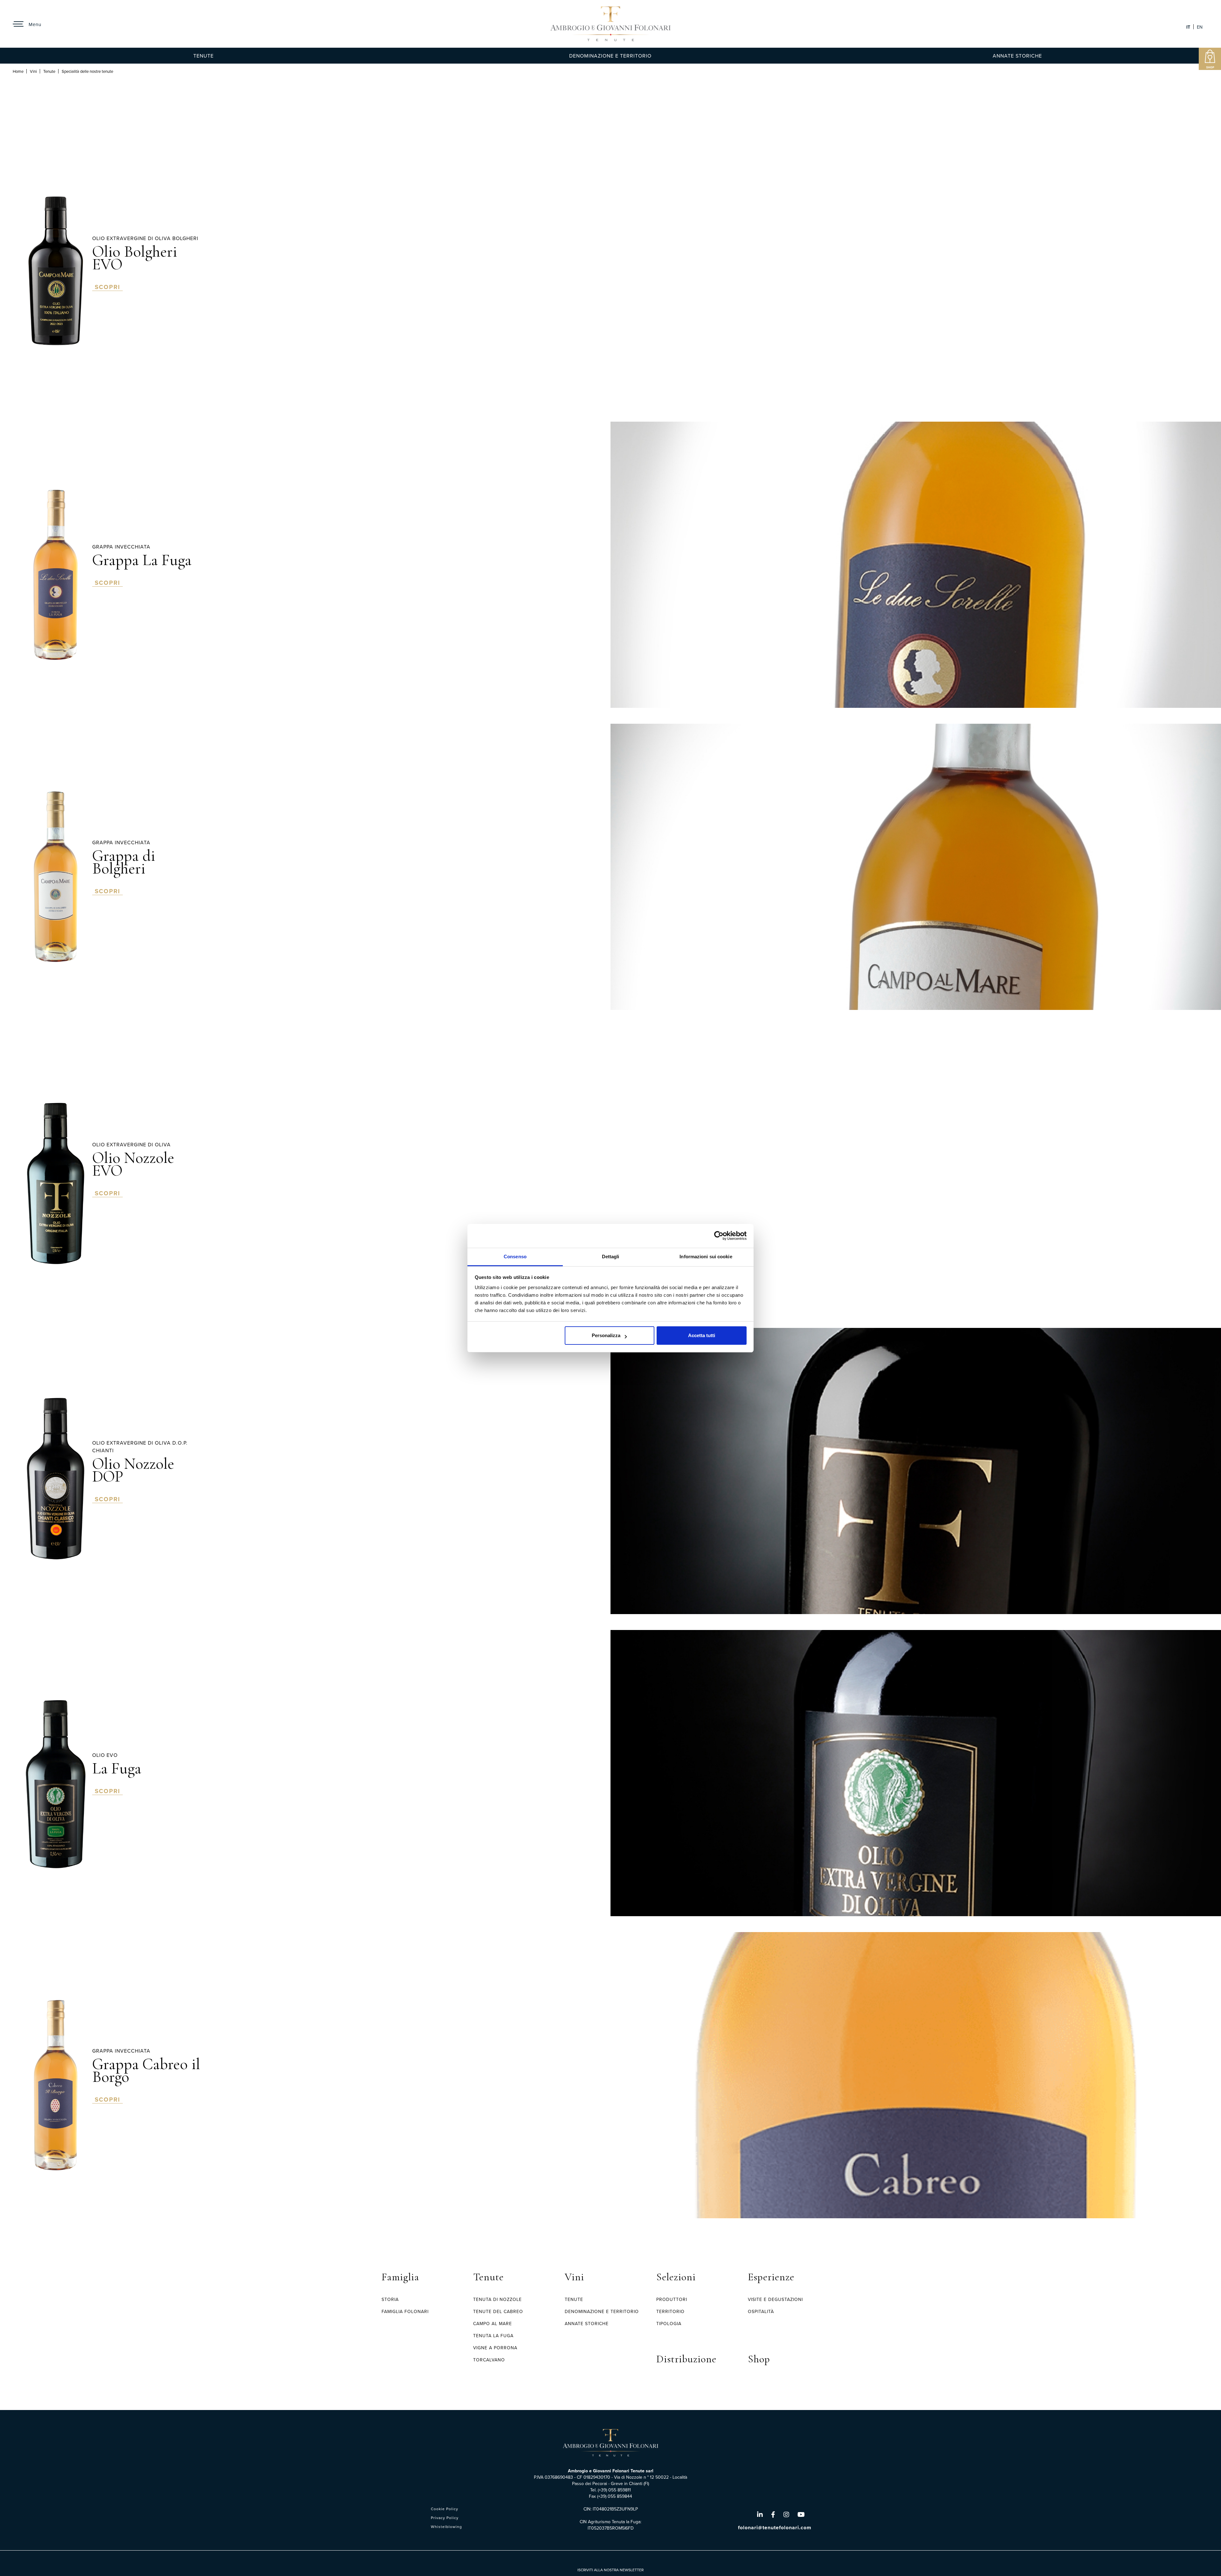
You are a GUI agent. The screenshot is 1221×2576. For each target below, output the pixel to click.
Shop (759, 2359)
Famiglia (400, 2277)
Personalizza (606, 1335)
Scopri (107, 287)
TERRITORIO (670, 2311)
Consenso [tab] (515, 1257)
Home (18, 71)
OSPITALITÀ (761, 2311)
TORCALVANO (489, 2360)
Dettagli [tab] (611, 1257)
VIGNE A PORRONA (495, 2348)
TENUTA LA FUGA (493, 2336)
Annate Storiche (1017, 56)
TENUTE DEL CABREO (498, 2311)
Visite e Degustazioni (775, 2299)
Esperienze (771, 2277)
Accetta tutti (702, 1335)
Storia (390, 2299)
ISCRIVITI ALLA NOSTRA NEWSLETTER (610, 2570)
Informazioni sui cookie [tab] (706, 1257)
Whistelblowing (446, 2527)
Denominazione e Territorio (610, 56)
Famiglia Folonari (405, 2311)
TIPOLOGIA (669, 2324)
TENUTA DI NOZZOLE (497, 2299)
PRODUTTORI (672, 2299)
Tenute (203, 56)
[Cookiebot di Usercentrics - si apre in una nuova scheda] (719, 1236)
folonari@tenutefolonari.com (775, 2528)
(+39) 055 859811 (614, 2490)
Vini (33, 71)
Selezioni (676, 2277)
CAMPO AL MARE (493, 2324)
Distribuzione (686, 2359)
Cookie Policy (445, 2509)
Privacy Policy (445, 2518)
